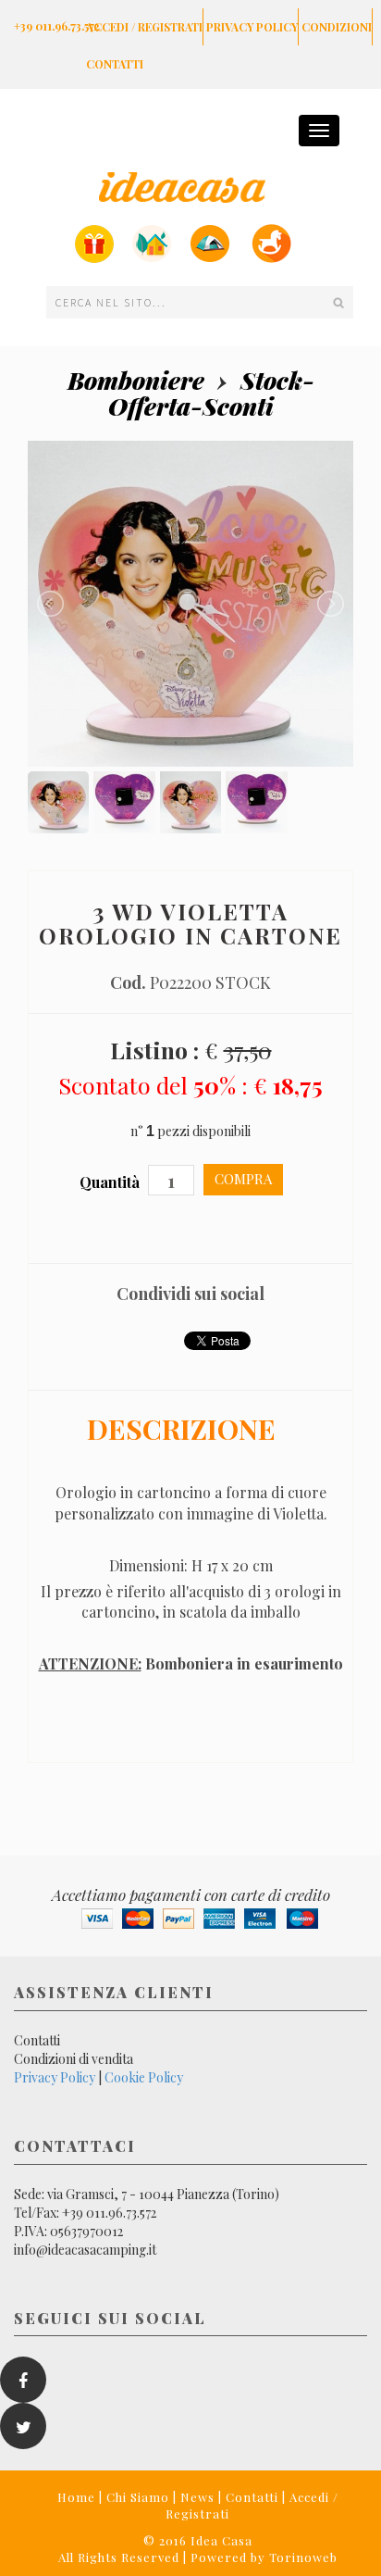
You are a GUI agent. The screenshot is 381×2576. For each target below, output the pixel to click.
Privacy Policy (252, 27)
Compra (243, 1179)
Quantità (111, 1182)
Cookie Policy (144, 2077)
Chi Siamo (138, 2497)
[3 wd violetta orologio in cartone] (190, 602)
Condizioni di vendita (74, 2059)
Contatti (115, 64)
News (197, 2497)
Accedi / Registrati (144, 27)
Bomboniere (136, 380)
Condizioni (337, 27)
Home (76, 2497)
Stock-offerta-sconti (211, 394)
